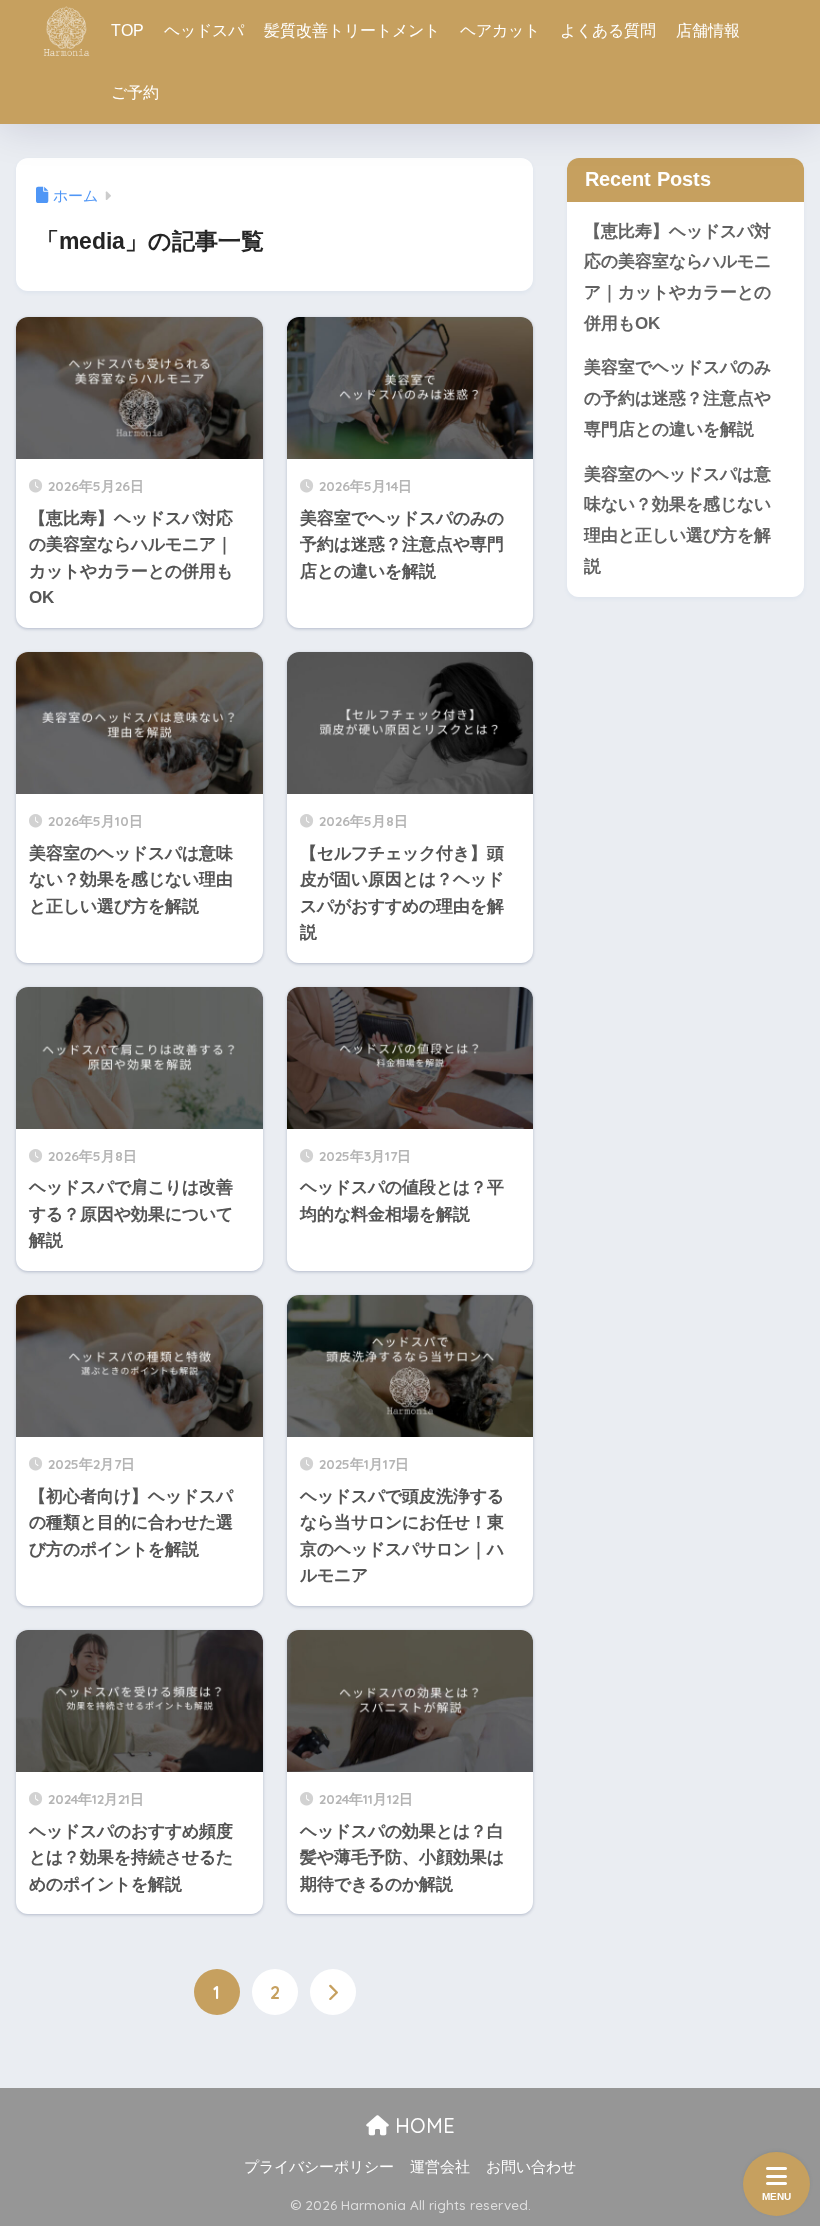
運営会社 (440, 2167)
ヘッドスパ (204, 30)
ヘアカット (500, 30)
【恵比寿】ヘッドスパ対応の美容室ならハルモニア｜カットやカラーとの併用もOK (677, 277)
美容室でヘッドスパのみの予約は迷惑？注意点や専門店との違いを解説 (677, 398)
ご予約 (135, 92)
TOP (127, 30)
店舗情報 (708, 30)
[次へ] (333, 1992)
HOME (422, 2125)
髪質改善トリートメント (352, 30)
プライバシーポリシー (319, 2167)
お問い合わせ (531, 2167)
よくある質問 (608, 30)
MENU (776, 2196)
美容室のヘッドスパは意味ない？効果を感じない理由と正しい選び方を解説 (677, 520)
